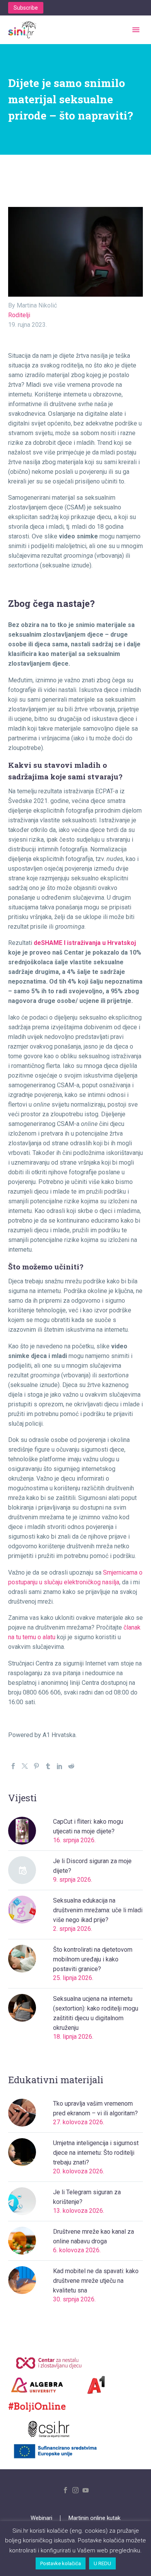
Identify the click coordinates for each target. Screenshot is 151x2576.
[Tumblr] (48, 1766)
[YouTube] (86, 2490)
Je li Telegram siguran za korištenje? (87, 2197)
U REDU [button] (102, 2563)
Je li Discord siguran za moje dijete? (92, 1866)
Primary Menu (136, 30)
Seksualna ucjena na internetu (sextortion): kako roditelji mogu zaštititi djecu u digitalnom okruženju (96, 2013)
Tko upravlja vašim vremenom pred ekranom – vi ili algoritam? (95, 2108)
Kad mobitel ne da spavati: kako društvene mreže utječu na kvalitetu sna (96, 2281)
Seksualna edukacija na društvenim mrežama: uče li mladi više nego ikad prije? (98, 1910)
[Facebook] (13, 1766)
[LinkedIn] (60, 1766)
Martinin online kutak (94, 2518)
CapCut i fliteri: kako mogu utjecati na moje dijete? (88, 1826)
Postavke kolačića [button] (61, 2563)
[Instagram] (75, 2490)
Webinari (41, 2518)
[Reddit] (71, 1766)
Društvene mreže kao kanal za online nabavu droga (94, 2236)
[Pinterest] (36, 1766)
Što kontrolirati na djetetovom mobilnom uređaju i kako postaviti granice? (93, 1959)
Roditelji (19, 315)
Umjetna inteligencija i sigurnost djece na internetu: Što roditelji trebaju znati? (96, 2153)
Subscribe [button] (26, 8)
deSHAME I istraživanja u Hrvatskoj (85, 943)
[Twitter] (25, 1766)
